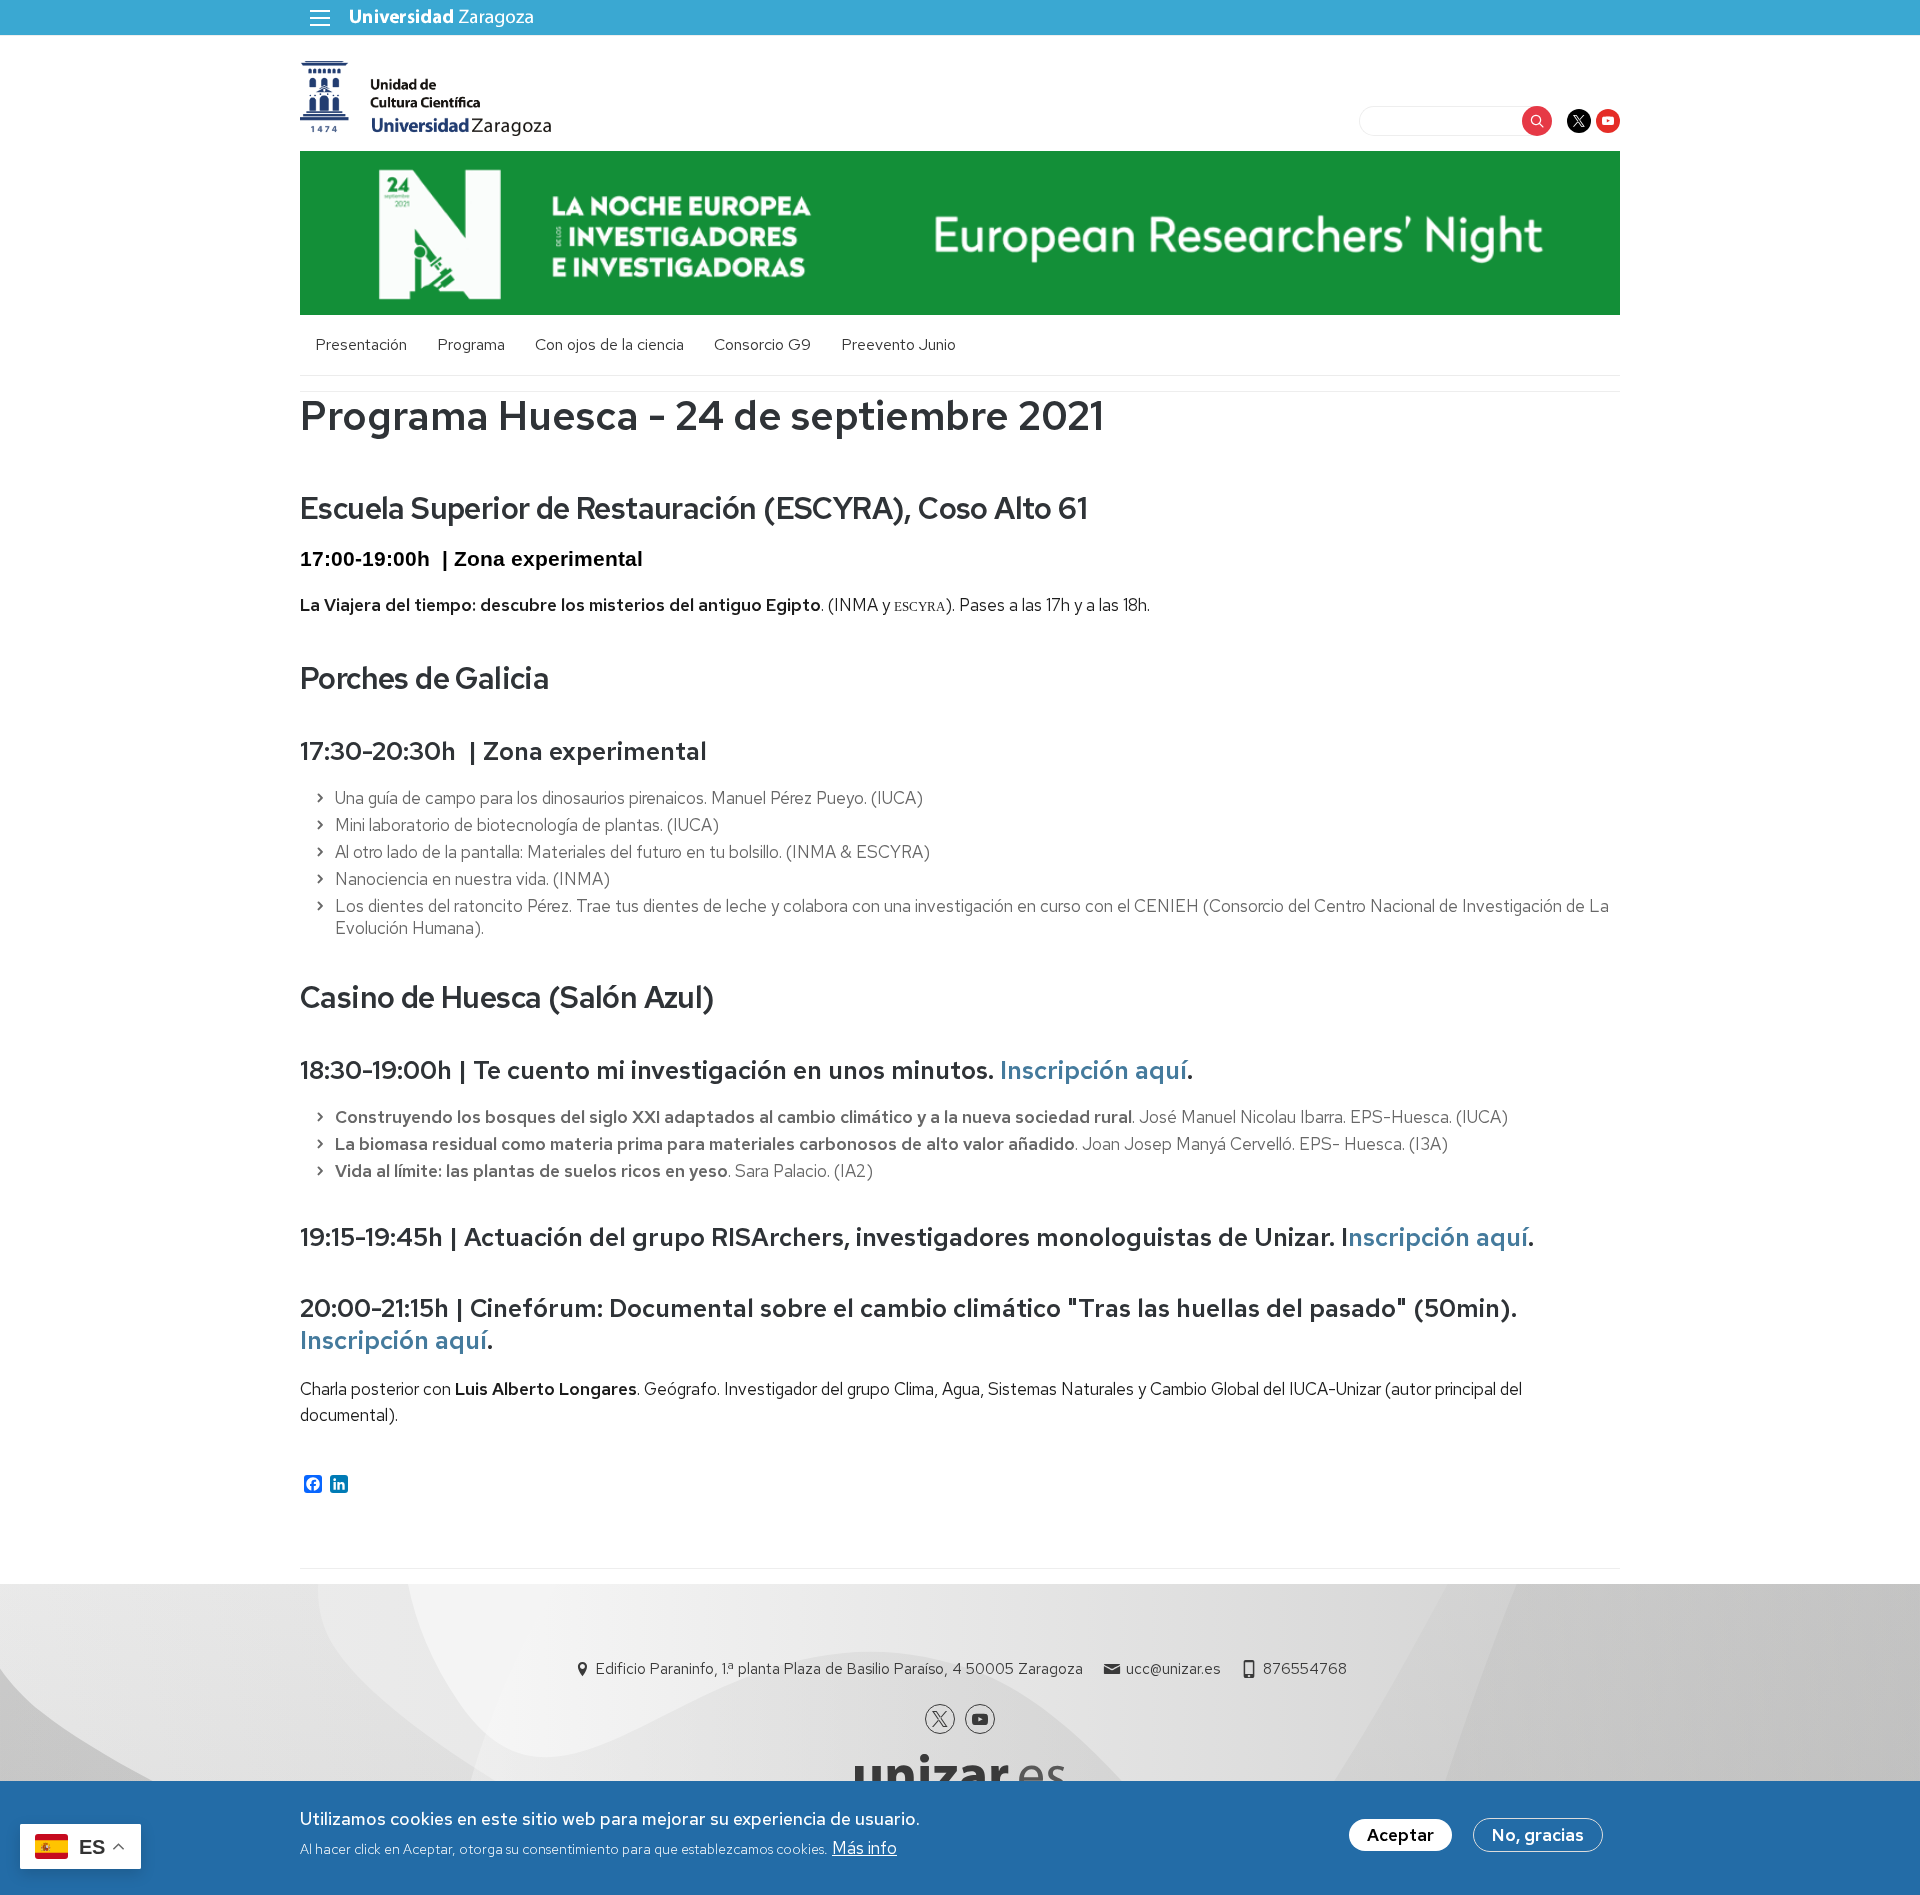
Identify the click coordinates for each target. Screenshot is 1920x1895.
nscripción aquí (1438, 1237)
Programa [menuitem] (471, 344)
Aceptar (1400, 1835)
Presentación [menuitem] (361, 344)
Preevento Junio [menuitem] (898, 344)
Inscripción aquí (1093, 1070)
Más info (864, 1848)
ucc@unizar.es (1173, 1669)
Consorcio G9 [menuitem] (762, 344)
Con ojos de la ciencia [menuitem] (609, 344)
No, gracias (1538, 1835)
